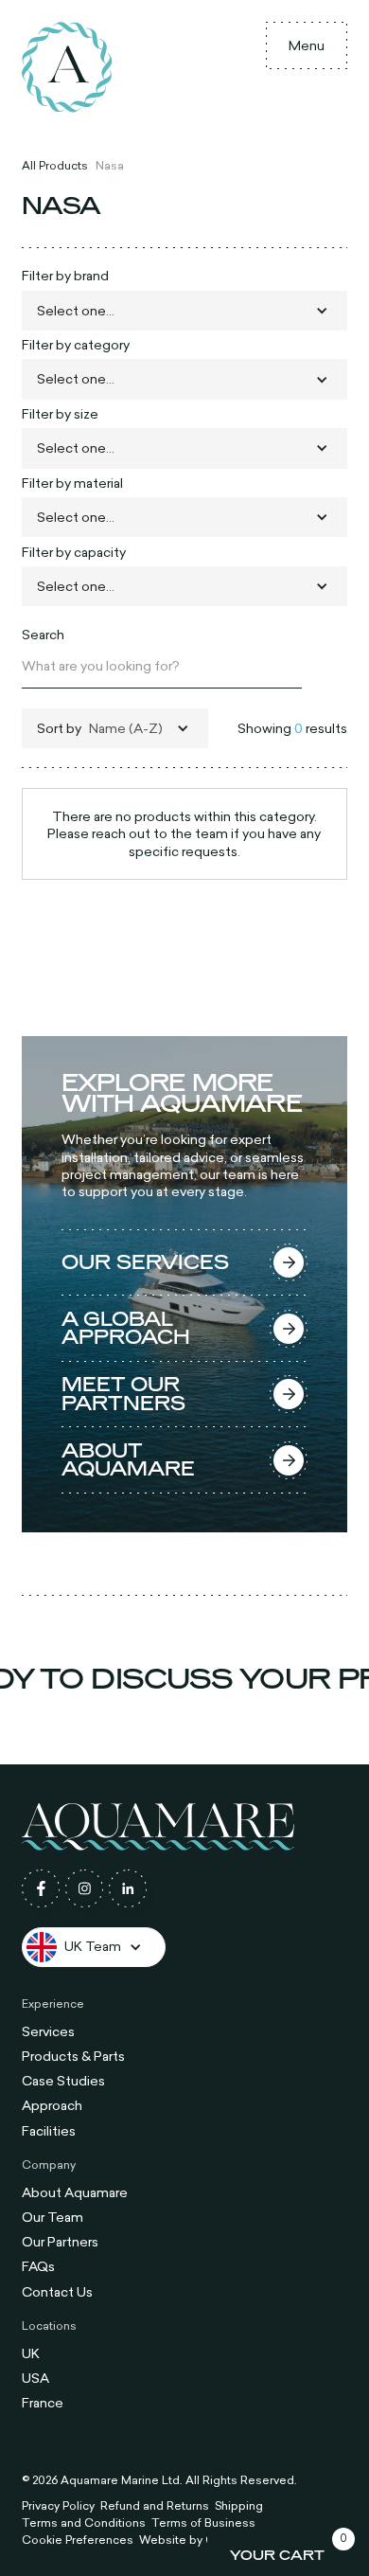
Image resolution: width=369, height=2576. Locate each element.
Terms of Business (203, 2522)
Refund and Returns (155, 2505)
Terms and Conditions (84, 2522)
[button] (307, 45)
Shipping (239, 2505)
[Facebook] (41, 1888)
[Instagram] (84, 1888)
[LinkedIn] (128, 1888)
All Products (55, 165)
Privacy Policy (58, 2505)
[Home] (67, 67)
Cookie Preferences (78, 2540)
